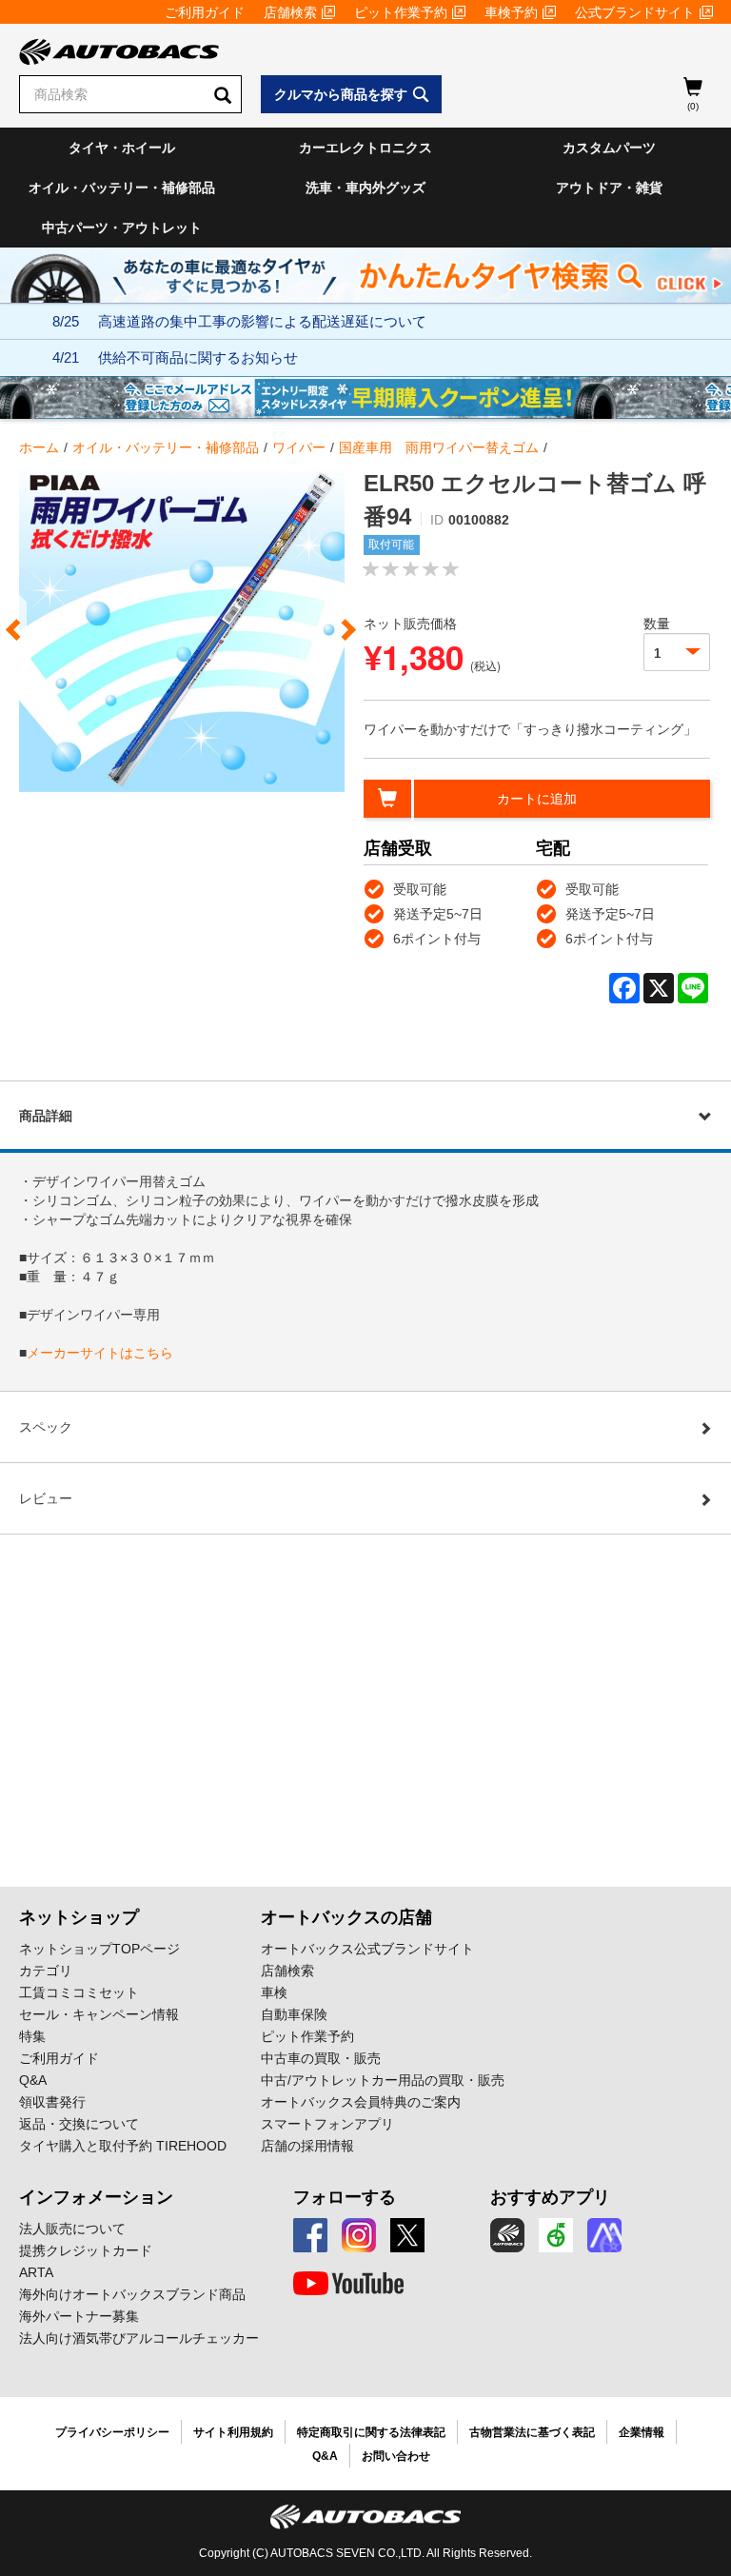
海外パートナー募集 (79, 2316)
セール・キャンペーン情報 (99, 2014)
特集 (32, 2036)
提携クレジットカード (86, 2250)
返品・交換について (79, 2124)
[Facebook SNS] (310, 2235)
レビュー (46, 1498)
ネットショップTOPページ (99, 1949)
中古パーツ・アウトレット (122, 228)
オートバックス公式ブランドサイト (367, 1949)
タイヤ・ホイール (122, 148)
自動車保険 (294, 2014)
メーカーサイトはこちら (100, 1353)
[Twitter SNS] (407, 2235)
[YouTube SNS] (348, 2284)
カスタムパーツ (609, 148)
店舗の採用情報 (307, 2146)
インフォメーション (96, 2197)
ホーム (39, 447)
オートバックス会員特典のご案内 (361, 2102)
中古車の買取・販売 (321, 2058)
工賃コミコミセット (79, 1992)
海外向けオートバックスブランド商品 (132, 2294)
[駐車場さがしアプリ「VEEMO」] (556, 2235)
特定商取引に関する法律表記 (371, 2432)
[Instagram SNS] (359, 2235)
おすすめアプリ (550, 2197)
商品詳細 (46, 1116)
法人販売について (72, 2229)
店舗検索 (290, 12)
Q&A (33, 2080)
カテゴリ (46, 1971)
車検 (274, 1992)
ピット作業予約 (401, 12)
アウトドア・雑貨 (609, 188)
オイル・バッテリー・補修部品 (122, 188)
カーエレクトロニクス (365, 148)
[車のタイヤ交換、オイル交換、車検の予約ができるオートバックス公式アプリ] (507, 2235)
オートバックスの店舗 (346, 1917)
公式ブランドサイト (635, 12)
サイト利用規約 (233, 2432)
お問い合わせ (396, 2456)
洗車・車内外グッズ (365, 188)
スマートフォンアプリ (327, 2124)
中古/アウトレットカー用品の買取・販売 (383, 2080)
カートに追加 (537, 799)
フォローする (345, 2197)
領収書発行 (52, 2102)
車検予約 (511, 12)
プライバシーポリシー (112, 2432)
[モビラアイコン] (604, 2235)
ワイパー (299, 447)
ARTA (36, 2272)
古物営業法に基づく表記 (532, 2432)
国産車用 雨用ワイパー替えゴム (439, 447)
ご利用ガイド (205, 12)
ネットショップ (79, 1917)
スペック (46, 1427)
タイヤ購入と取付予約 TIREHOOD (123, 2146)
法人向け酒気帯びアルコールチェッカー (139, 2338)
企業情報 (642, 2432)
